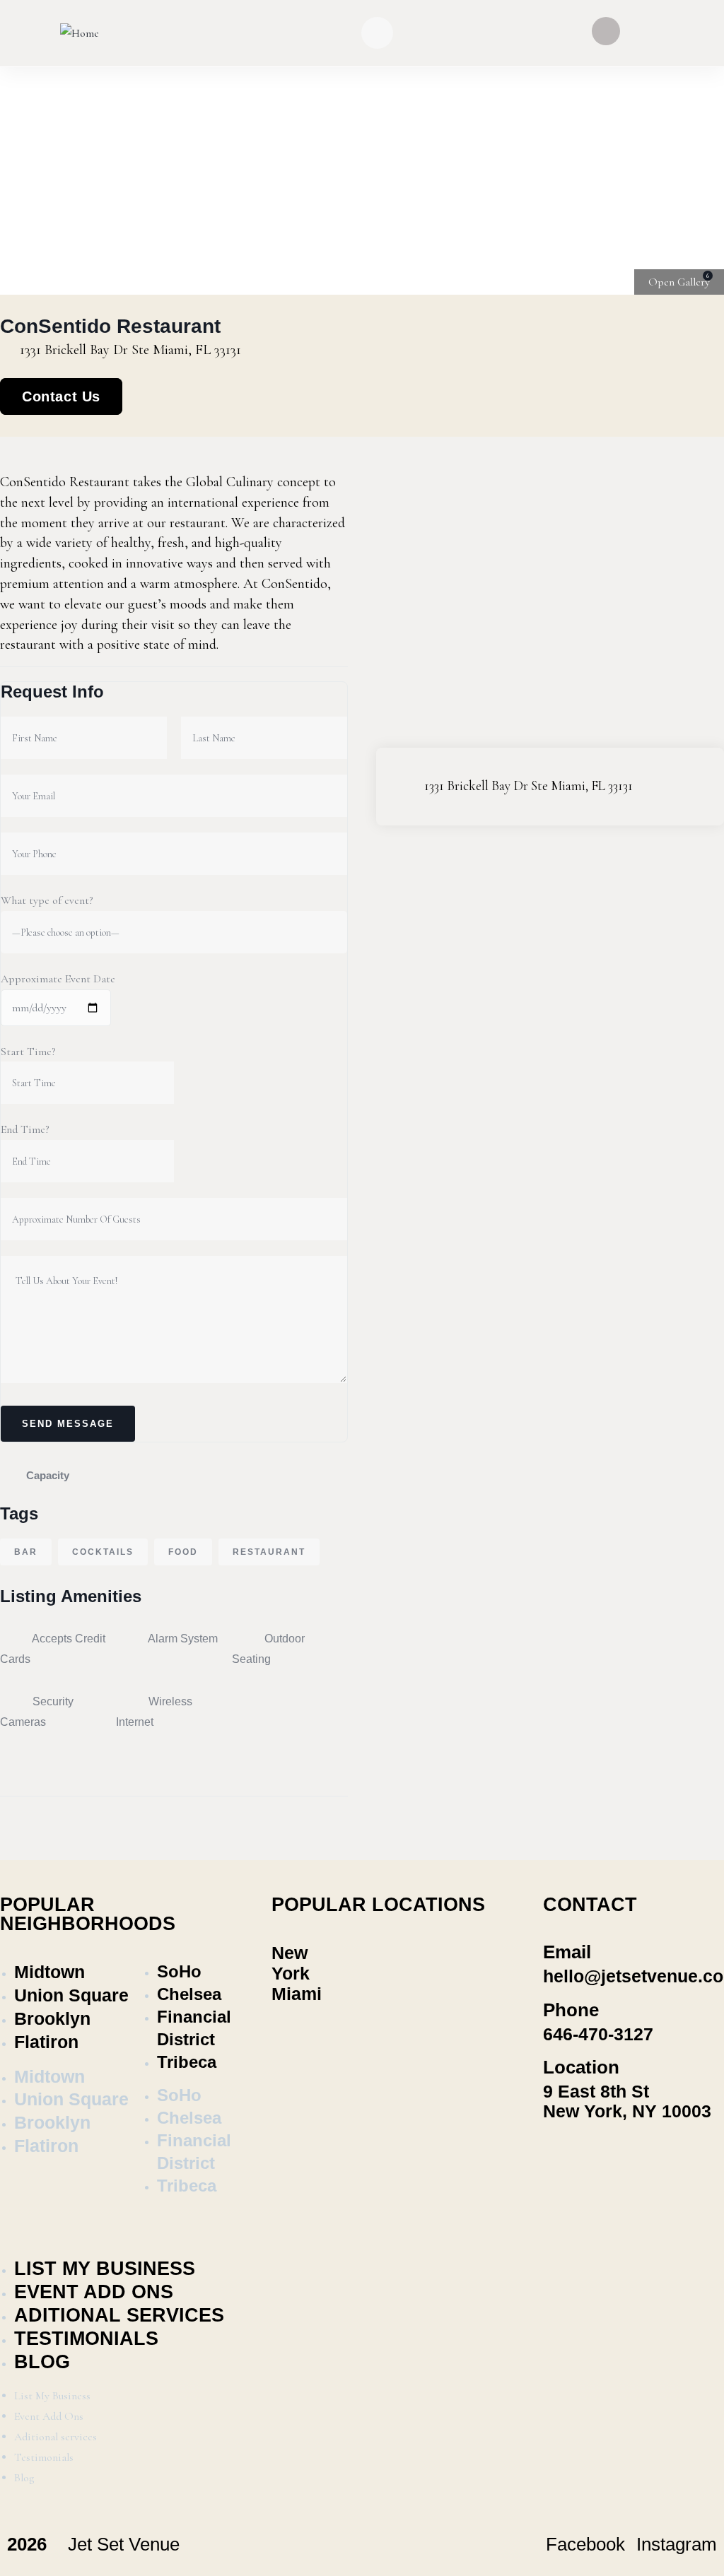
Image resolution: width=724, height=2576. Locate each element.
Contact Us (61, 396)
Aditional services (119, 2315)
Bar (26, 1552)
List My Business (105, 2269)
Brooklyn (52, 2018)
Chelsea (189, 1994)
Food (183, 1552)
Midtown (49, 1972)
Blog (42, 2362)
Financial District (194, 2028)
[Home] (80, 34)
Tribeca (187, 2062)
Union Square (71, 1995)
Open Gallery (679, 282)
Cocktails (103, 1552)
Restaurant (269, 1552)
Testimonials (86, 2339)
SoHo (179, 1971)
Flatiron (46, 2042)
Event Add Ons (94, 2292)
